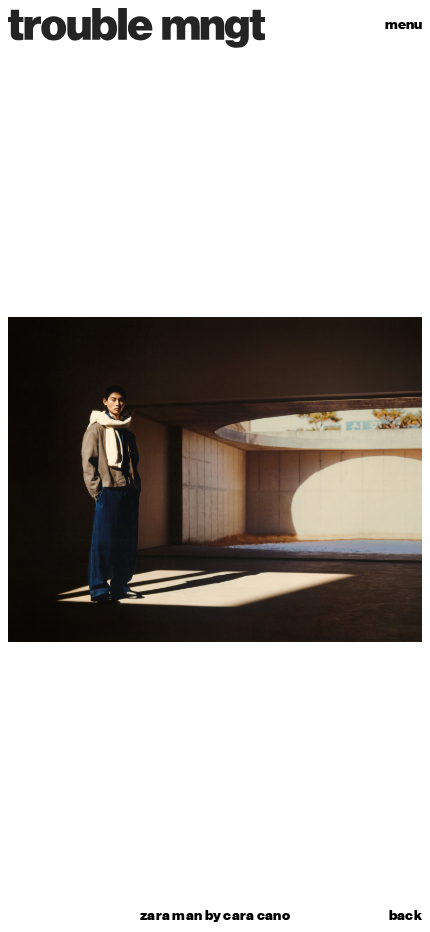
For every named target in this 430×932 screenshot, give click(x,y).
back (405, 916)
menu (403, 24)
